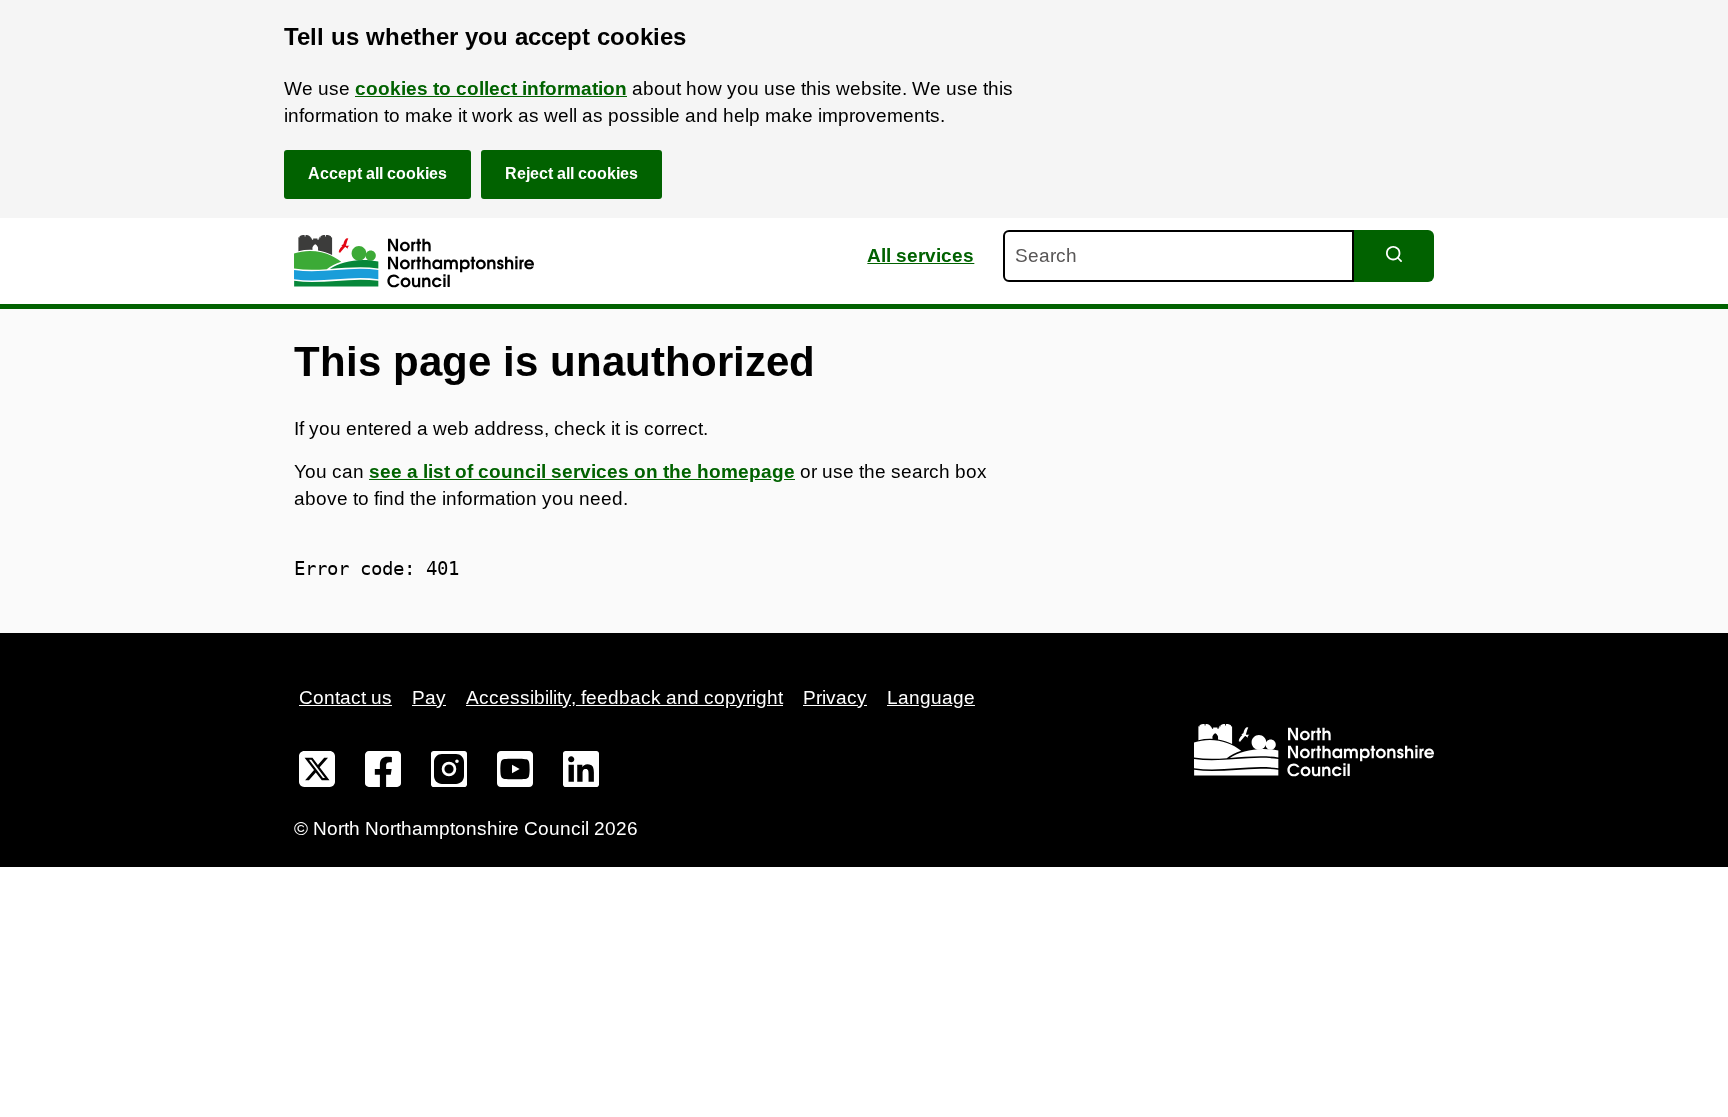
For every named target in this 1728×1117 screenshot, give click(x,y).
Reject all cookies (571, 173)
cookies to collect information (491, 88)
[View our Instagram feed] (449, 773)
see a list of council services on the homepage (582, 471)
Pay (429, 697)
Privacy (835, 697)
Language (931, 697)
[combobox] (1178, 256)
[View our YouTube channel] (515, 773)
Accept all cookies (377, 173)
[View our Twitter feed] (317, 773)
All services (920, 255)
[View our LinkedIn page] (581, 773)
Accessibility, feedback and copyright (624, 697)
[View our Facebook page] (383, 773)
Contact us (345, 697)
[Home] (414, 261)
